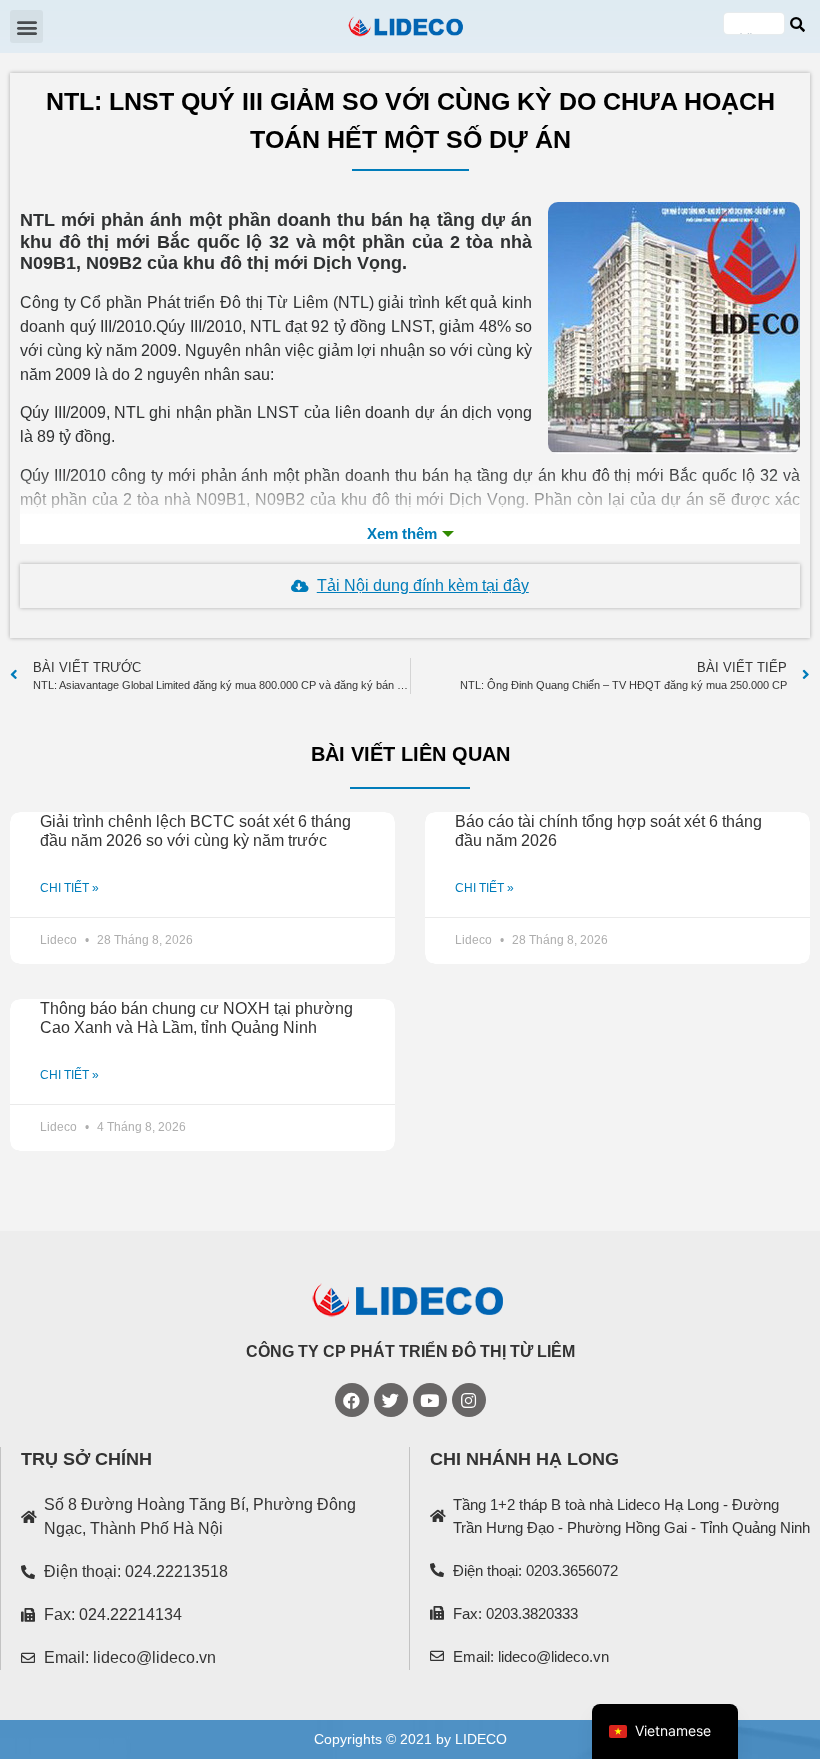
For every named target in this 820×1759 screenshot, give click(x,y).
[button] (26, 26)
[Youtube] (430, 1400)
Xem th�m (410, 534)
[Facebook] (352, 1400)
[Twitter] (391, 1400)
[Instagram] (469, 1400)
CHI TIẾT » (69, 888)
